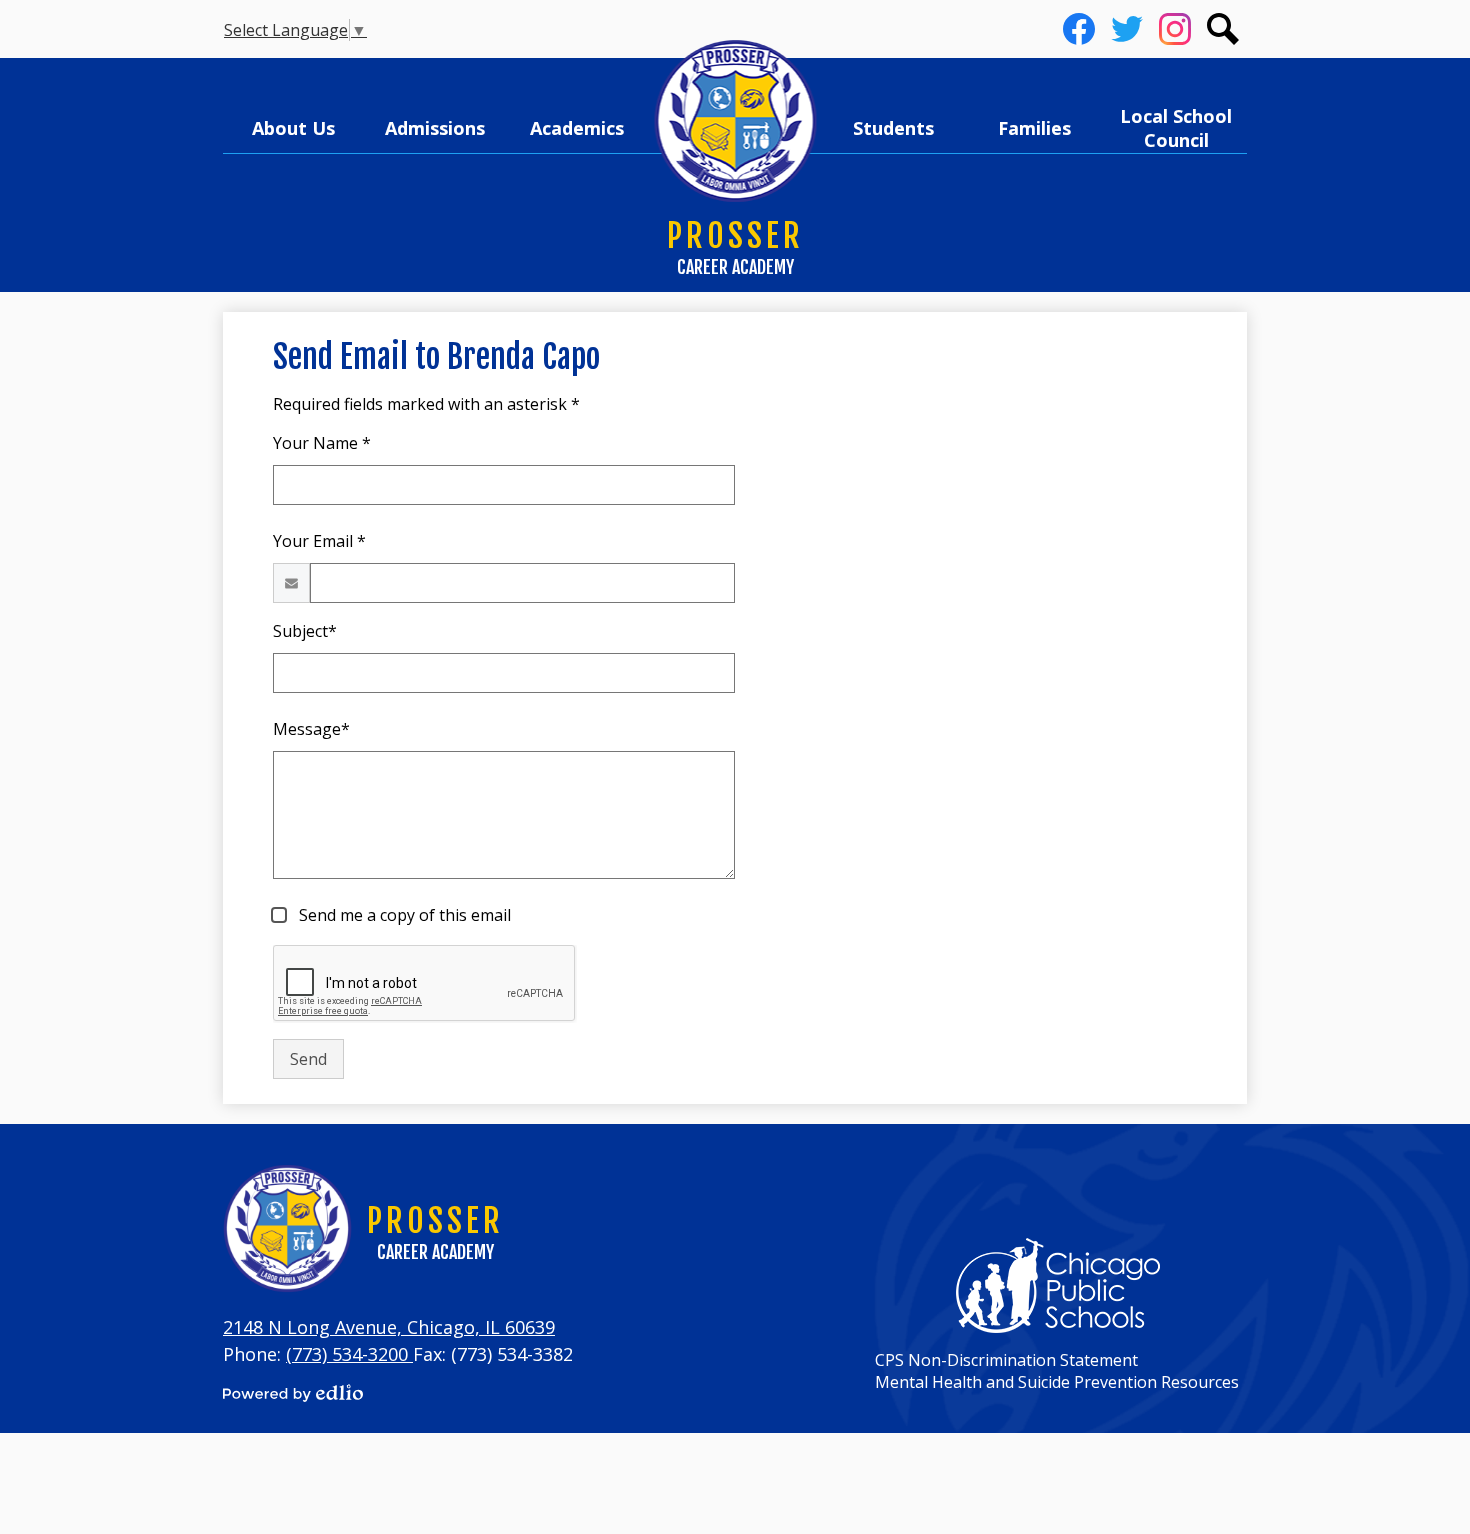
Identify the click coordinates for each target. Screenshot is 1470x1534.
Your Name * (322, 443)
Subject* (305, 631)
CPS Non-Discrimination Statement (1006, 1360)
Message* (311, 729)
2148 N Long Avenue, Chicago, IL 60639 (389, 1327)
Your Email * (319, 541)
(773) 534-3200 (349, 1354)
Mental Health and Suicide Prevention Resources (1057, 1382)
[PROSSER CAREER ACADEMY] (735, 122)
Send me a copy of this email (403, 915)
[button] (294, 128)
